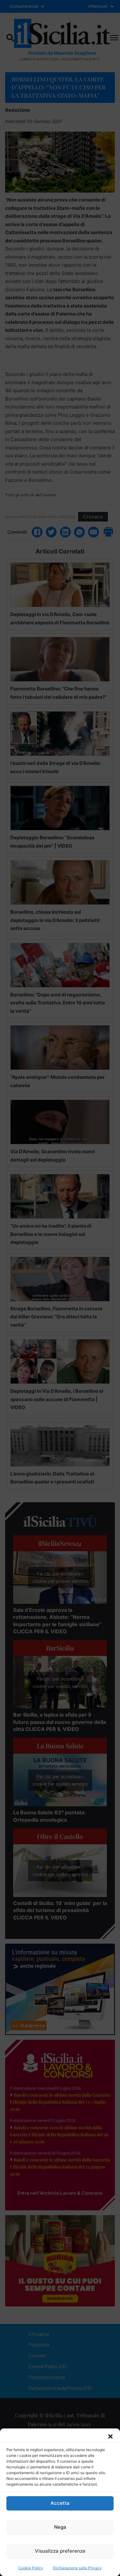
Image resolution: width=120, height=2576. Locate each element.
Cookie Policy (31, 2568)
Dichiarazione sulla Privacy (77, 2568)
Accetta (60, 2503)
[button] (110, 2436)
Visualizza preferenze (60, 2551)
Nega (60, 2527)
